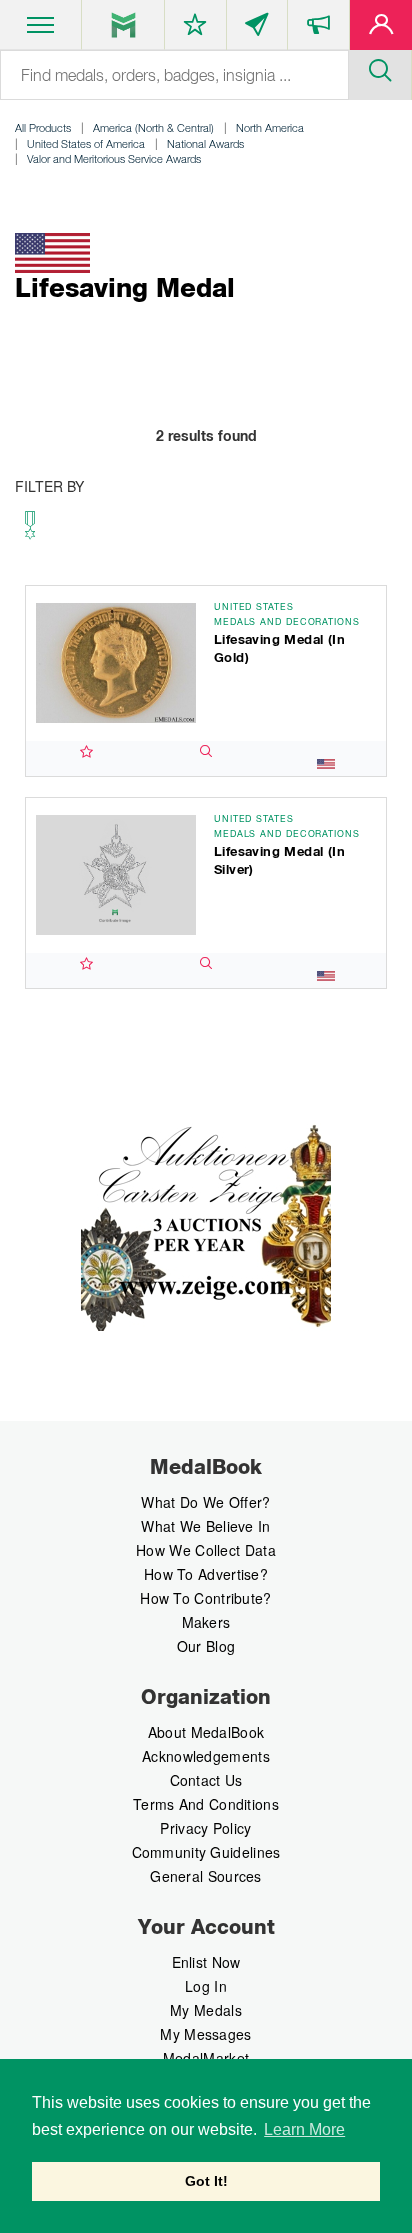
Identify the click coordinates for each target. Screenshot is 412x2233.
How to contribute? (205, 1598)
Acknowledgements (206, 1756)
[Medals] (123, 25)
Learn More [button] (304, 2129)
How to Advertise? (206, 1574)
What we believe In (205, 1526)
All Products (43, 127)
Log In (206, 1986)
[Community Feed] (257, 29)
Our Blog (206, 1646)
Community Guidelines (206, 1852)
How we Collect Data (206, 1550)
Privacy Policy (205, 1828)
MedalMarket (206, 2058)
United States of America (86, 143)
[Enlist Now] (381, 29)
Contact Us (206, 1780)
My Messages (205, 2034)
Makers (206, 1622)
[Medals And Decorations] (29, 530)
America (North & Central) (153, 127)
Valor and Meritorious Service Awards (114, 158)
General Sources (206, 1876)
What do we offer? (205, 1502)
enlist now (206, 1962)
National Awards (205, 143)
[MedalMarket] (318, 29)
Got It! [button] (206, 2181)
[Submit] (380, 68)
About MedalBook (206, 1732)
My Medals (206, 2010)
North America (270, 127)
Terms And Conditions (206, 1804)
